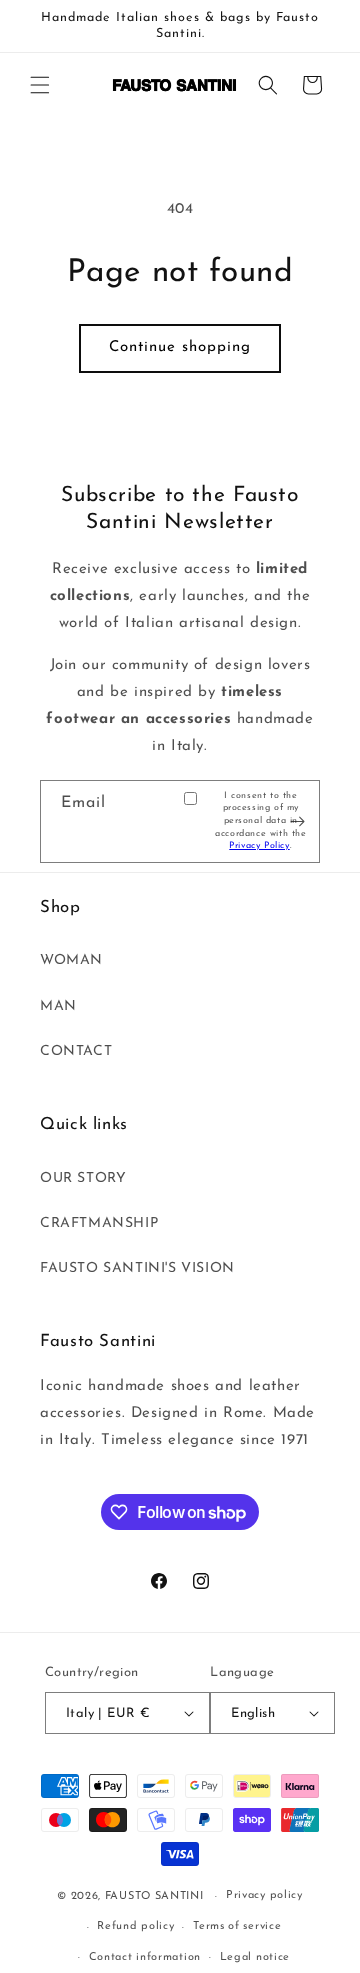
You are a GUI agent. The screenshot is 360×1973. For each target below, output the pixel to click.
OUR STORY (83, 1178)
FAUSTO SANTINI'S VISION (137, 1268)
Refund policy (135, 1926)
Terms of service (237, 1926)
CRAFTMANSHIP (99, 1223)
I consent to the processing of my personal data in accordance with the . (260, 820)
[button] (40, 85)
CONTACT (76, 1051)
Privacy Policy (259, 845)
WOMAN (71, 960)
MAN (58, 1006)
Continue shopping (180, 347)
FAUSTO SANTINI (154, 1896)
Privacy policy (264, 1895)
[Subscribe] (297, 821)
